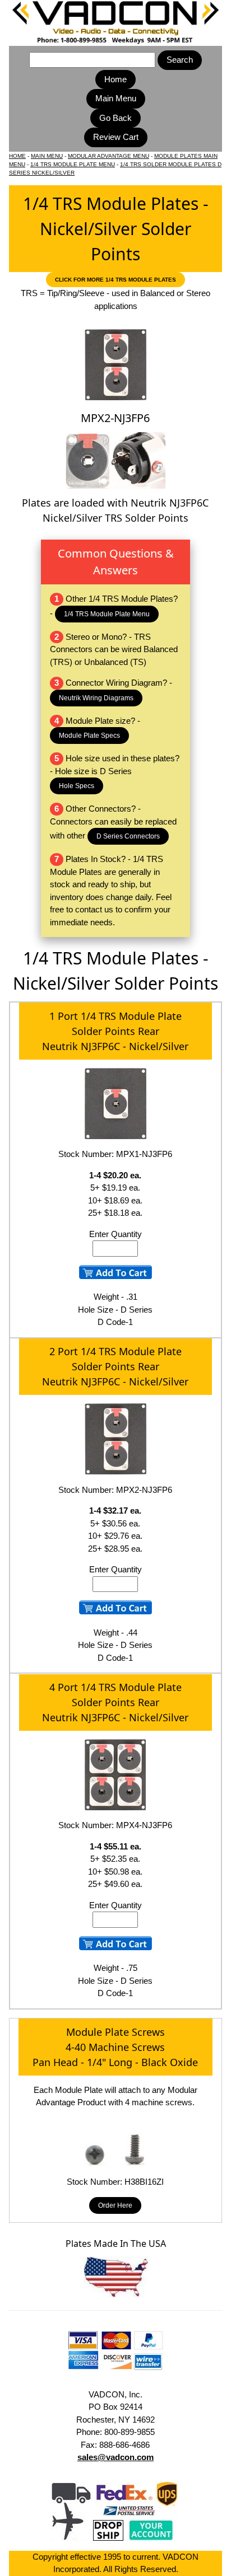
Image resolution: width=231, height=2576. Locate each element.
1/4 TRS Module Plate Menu (107, 614)
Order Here (115, 2205)
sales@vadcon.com (115, 2457)
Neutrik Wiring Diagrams (96, 698)
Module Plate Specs (89, 736)
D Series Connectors (128, 836)
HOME (17, 156)
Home (115, 79)
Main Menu (116, 98)
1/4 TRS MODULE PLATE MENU (73, 164)
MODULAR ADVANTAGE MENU (108, 156)
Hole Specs (77, 786)
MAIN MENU (47, 156)
